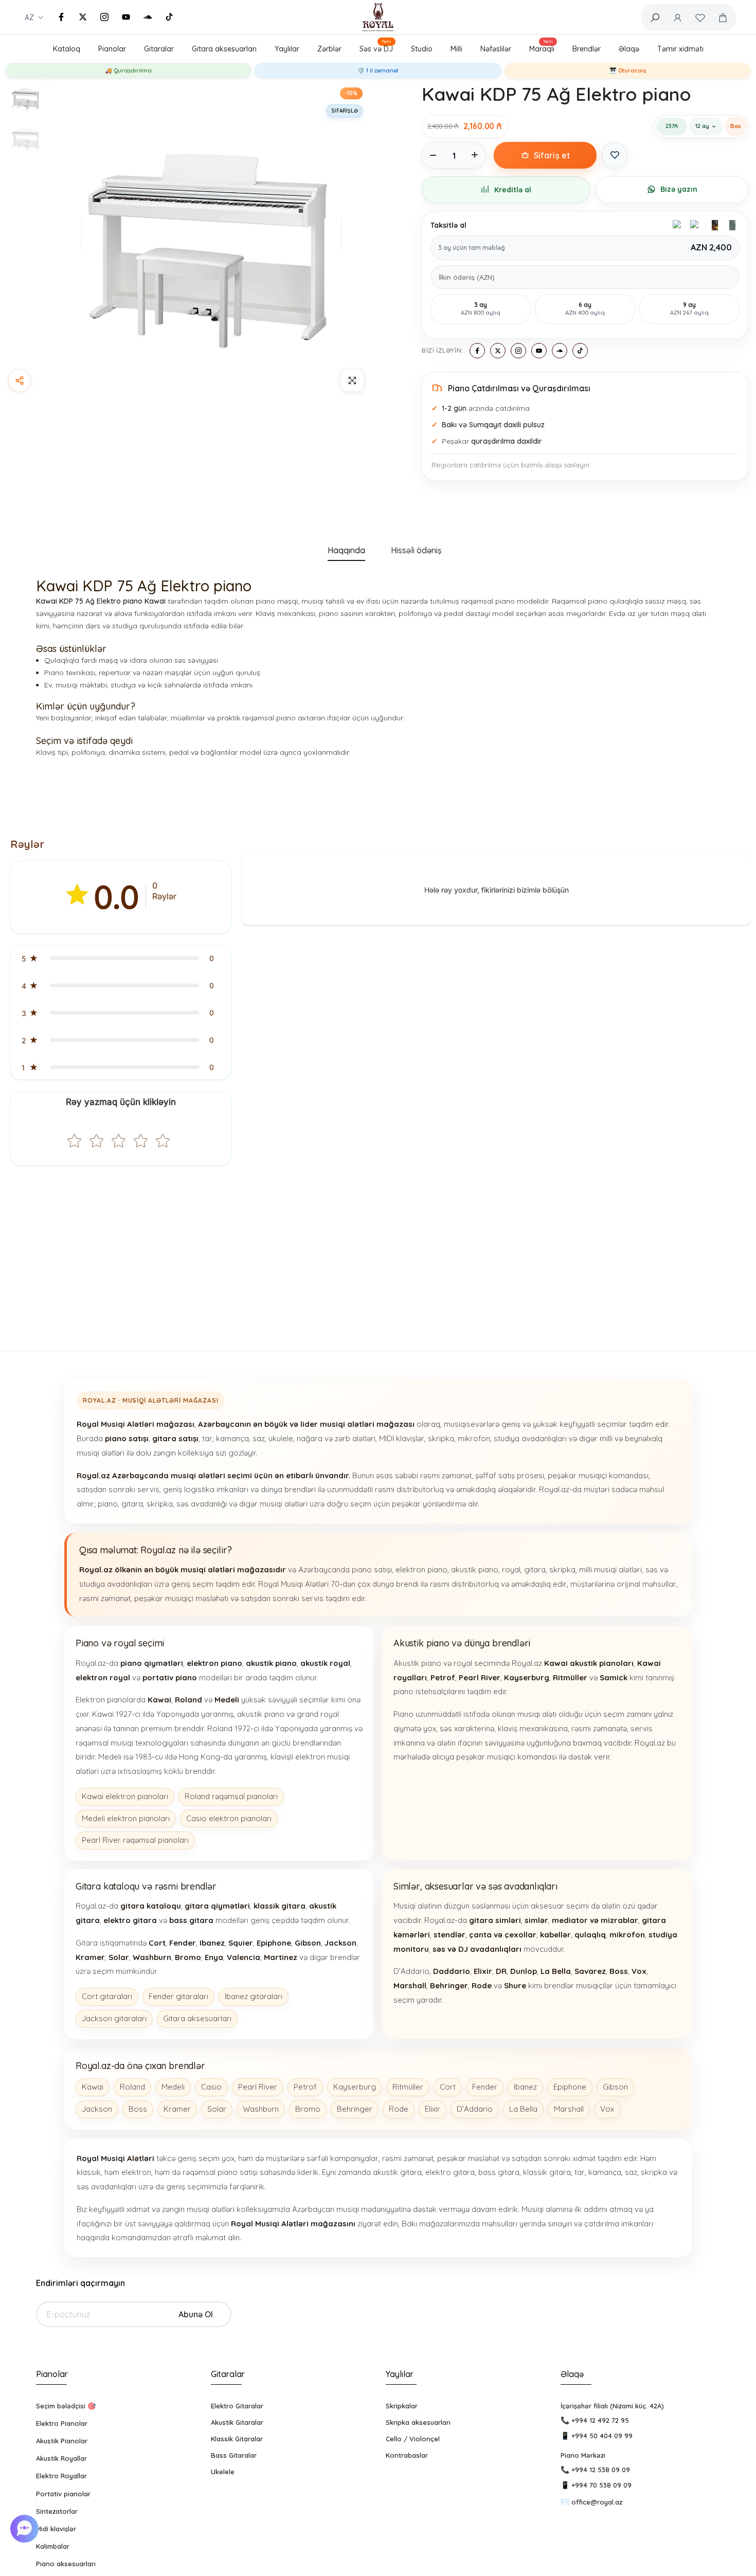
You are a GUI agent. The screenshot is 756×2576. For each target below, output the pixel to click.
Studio (422, 49)
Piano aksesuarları (66, 2564)
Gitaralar (159, 49)
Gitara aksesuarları (224, 49)
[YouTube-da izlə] (126, 17)
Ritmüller (408, 2087)
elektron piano (421, 1570)
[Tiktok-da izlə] (169, 17)
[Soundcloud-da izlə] (148, 17)
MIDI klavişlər (402, 1438)
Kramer (177, 2109)
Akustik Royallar (61, 2458)
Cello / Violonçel (413, 2439)
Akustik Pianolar (62, 2441)
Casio (211, 2087)
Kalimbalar (53, 2546)
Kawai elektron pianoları (125, 1796)
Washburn (261, 2109)
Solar (217, 2109)
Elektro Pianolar (62, 2423)
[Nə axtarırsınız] (655, 17)
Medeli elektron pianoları (126, 1818)
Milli (456, 49)
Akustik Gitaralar (237, 2422)
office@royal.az (597, 2502)
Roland (132, 2087)
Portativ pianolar (63, 2494)
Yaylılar (287, 49)
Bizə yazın (679, 189)
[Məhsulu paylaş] (20, 380)
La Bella (523, 2109)
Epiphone (570, 2087)
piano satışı (372, 1570)
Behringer (355, 2109)
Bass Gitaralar (234, 2455)
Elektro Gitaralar (237, 2406)
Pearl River (258, 2087)
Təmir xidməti (680, 49)
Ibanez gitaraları (254, 1996)
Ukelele (223, 2472)
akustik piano (475, 1570)
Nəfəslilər (496, 49)
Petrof (305, 2087)
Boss (138, 2109)
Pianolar (112, 49)
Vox (607, 2109)
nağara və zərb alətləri (336, 1438)
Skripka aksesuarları (418, 2422)
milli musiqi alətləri (610, 1570)
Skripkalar (402, 2406)
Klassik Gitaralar (237, 2439)
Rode (399, 2109)
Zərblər (329, 49)
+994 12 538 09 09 (601, 2470)
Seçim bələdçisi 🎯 (66, 2406)
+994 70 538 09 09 (601, 2485)
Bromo (308, 2109)
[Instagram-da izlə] (104, 17)
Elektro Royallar (61, 2476)
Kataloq (67, 49)
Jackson (97, 2109)
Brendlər (587, 49)
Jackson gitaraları (114, 2018)
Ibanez (525, 2087)
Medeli (173, 2087)
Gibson (615, 2087)
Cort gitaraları (107, 1996)
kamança (232, 1438)
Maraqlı (542, 47)
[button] (121, 958)
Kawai (93, 2087)
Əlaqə (629, 49)
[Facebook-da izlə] (61, 17)
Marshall (569, 2109)
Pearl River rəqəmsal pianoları (135, 1840)
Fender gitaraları (178, 1996)
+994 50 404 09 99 (602, 2436)
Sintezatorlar (57, 2511)
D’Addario (475, 2109)
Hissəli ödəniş (416, 550)
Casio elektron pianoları (229, 1818)
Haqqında (346, 550)
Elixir (433, 2109)
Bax (735, 126)
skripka (441, 1438)
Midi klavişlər (56, 2529)
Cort (448, 2087)
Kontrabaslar (407, 2455)
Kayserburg (355, 2087)
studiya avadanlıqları (530, 1438)
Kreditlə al (513, 190)
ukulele (281, 1438)
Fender (485, 2087)
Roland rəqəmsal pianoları (231, 1796)
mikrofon (474, 1438)
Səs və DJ (376, 47)
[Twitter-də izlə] (83, 17)
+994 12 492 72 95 (600, 2420)
